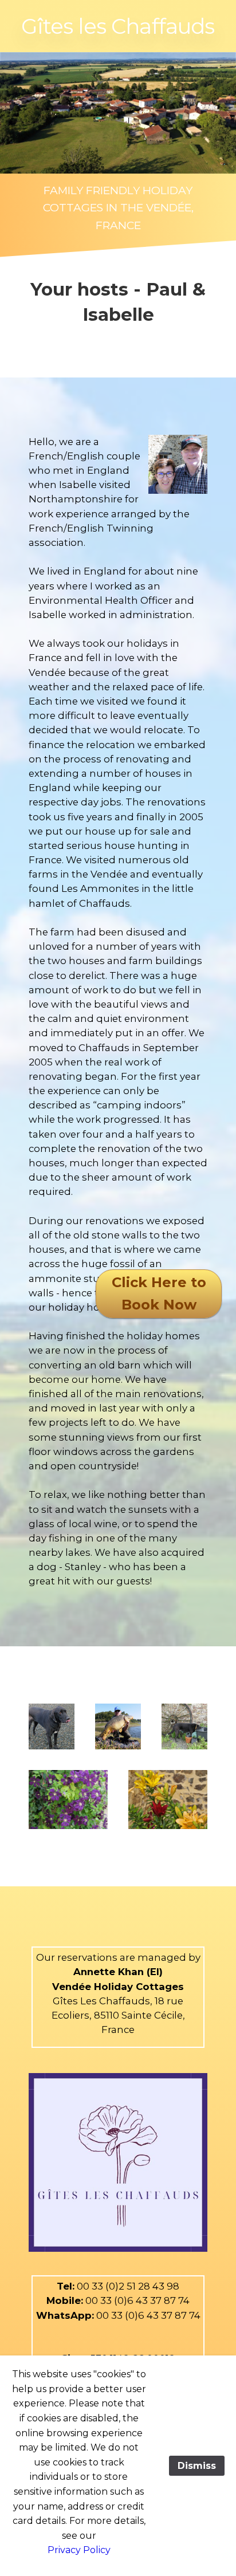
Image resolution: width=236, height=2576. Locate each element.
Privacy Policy (79, 2550)
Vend (65, 1987)
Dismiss (197, 2466)
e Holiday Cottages (134, 1987)
